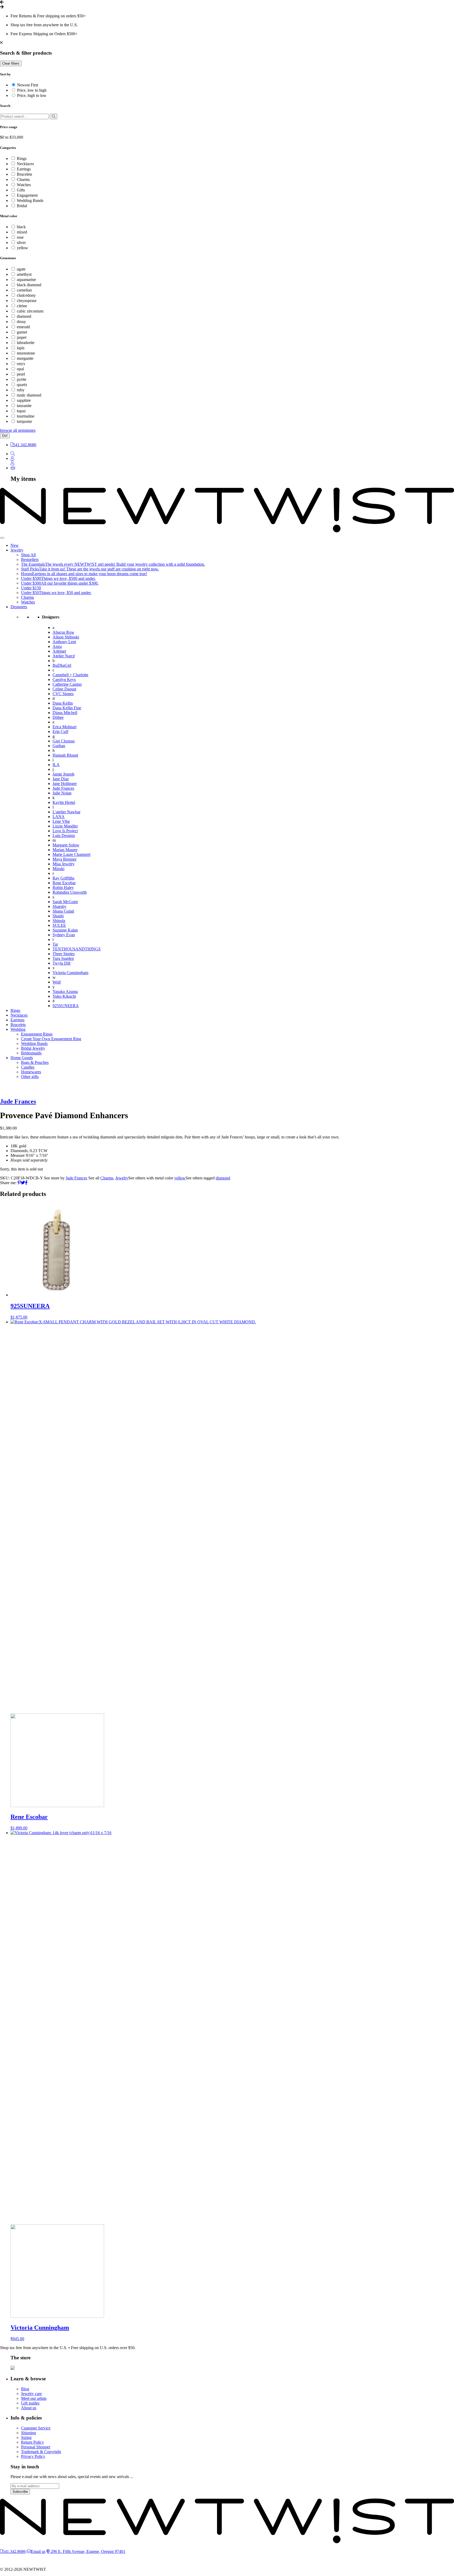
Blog (25, 2389)
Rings (22, 158)
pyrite (22, 379)
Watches (24, 185)
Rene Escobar (64, 883)
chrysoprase (27, 301)
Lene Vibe (61, 821)
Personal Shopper (36, 2447)
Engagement (27, 195)
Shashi (58, 916)
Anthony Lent (64, 642)
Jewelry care (31, 2394)
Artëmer (59, 651)
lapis (21, 348)
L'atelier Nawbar (66, 812)
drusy (21, 322)
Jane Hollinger (65, 784)
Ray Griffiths (63, 878)
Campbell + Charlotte (70, 675)
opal (20, 369)
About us (29, 2408)
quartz (22, 385)
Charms (23, 179)
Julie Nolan (62, 793)
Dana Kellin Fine (67, 708)
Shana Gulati (63, 911)
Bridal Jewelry (33, 1048)
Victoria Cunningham (70, 973)
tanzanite (24, 406)
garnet (22, 332)
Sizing (26, 2437)
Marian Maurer (65, 850)
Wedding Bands (30, 201)
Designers (19, 607)
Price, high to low (32, 95)
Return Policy (32, 2442)
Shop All (28, 555)
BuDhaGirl (62, 665)
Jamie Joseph (63, 774)
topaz (21, 411)
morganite (25, 358)
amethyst (24, 274)
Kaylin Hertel (64, 802)
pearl (21, 374)
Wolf (57, 982)
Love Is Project (65, 831)
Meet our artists (34, 2398)
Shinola (59, 921)
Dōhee (58, 717)
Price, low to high (32, 90)
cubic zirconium (30, 311)
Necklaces (25, 164)
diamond (24, 316)
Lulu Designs (64, 836)
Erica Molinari (65, 727)
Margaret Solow (66, 845)
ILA (56, 765)
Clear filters (11, 63)
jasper (22, 337)
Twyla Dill (61, 963)
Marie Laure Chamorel (71, 854)
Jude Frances (63, 788)
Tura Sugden (63, 958)
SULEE (59, 925)
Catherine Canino (67, 684)
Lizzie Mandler (65, 826)
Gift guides (30, 2403)
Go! (5, 436)
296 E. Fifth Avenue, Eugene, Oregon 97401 (87, 2551)
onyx (21, 364)
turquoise (24, 421)
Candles (28, 1067)
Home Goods (22, 1058)
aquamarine (26, 280)
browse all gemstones (18, 430)
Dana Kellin (63, 703)
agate (21, 269)
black (21, 227)
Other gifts (30, 1077)
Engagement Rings (37, 1034)
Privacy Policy (33, 2456)
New (15, 545)
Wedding (18, 1029)
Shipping (29, 2433)
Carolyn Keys (64, 680)
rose (20, 237)
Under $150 (31, 588)
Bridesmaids (31, 1053)
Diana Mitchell (65, 713)
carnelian (24, 290)
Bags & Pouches (35, 1062)
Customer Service (36, 2428)
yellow (22, 248)
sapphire (24, 400)
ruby (21, 390)
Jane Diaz (61, 779)
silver (21, 243)
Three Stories (64, 954)
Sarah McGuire (65, 902)
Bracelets (24, 174)
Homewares (31, 1072)
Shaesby (60, 906)
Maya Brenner (65, 859)
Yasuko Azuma (65, 992)
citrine (22, 306)
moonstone (26, 353)
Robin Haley (63, 888)
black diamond (29, 285)
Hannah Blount (65, 755)
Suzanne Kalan (65, 930)
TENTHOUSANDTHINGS (77, 949)
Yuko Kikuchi (64, 996)
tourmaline (26, 416)
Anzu (57, 646)
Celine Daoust (64, 689)
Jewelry (17, 550)
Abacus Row (63, 632)
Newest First (28, 85)
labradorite (26, 343)
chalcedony (26, 295)
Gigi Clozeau (64, 741)
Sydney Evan (64, 935)
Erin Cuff (60, 732)
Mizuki (58, 869)
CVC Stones (63, 694)
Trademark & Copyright (41, 2452)
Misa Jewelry (64, 864)
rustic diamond (29, 395)
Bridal (22, 206)
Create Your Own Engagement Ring (51, 1039)
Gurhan (59, 746)
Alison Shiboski (66, 637)
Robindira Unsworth (70, 892)
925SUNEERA (66, 1006)
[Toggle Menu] (2, 538)
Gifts (21, 190)
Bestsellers (30, 560)
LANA (59, 817)
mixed (22, 232)
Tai (55, 944)
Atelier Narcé (64, 656)
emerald (23, 327)
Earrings (24, 169)
